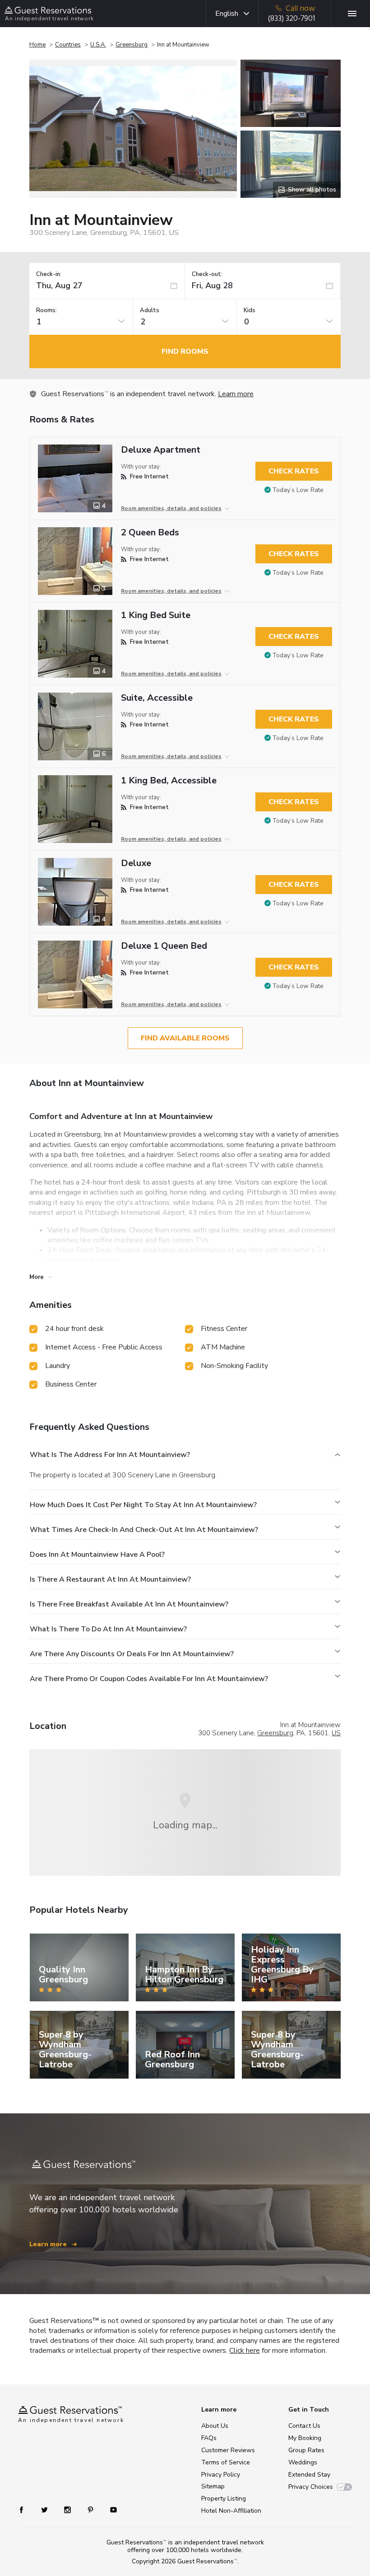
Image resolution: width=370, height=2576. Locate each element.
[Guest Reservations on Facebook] (26, 2509)
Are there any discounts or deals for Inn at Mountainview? (132, 1654)
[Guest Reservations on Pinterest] (91, 2509)
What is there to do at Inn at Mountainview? (108, 1629)
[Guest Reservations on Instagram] (68, 2509)
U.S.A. (98, 45)
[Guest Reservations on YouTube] (110, 2509)
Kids (250, 311)
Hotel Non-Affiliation (231, 2511)
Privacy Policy (221, 2475)
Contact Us (304, 2426)
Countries (68, 45)
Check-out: (207, 274)
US (336, 1733)
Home (37, 45)
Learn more (236, 394)
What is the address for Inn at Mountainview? (110, 1455)
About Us (215, 2426)
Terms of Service (226, 2462)
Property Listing (224, 2499)
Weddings (303, 2462)
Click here (245, 2351)
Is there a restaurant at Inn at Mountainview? (110, 1579)
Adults (150, 311)
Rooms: (46, 311)
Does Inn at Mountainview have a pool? (97, 1555)
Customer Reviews (228, 2450)
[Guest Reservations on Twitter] (45, 2509)
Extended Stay (309, 2475)
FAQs (209, 2438)
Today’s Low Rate (298, 490)
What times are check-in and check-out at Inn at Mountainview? (144, 1530)
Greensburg (132, 45)
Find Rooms (185, 351)
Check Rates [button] (294, 471)
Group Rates (306, 2450)
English (227, 14)
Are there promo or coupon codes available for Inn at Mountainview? (149, 1679)
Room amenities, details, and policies (171, 508)
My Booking (305, 2438)
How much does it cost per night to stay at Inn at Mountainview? (143, 1505)
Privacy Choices (311, 2487)
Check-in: (49, 274)
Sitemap (213, 2486)
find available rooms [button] (185, 1038)
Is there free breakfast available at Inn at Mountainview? (129, 1604)
